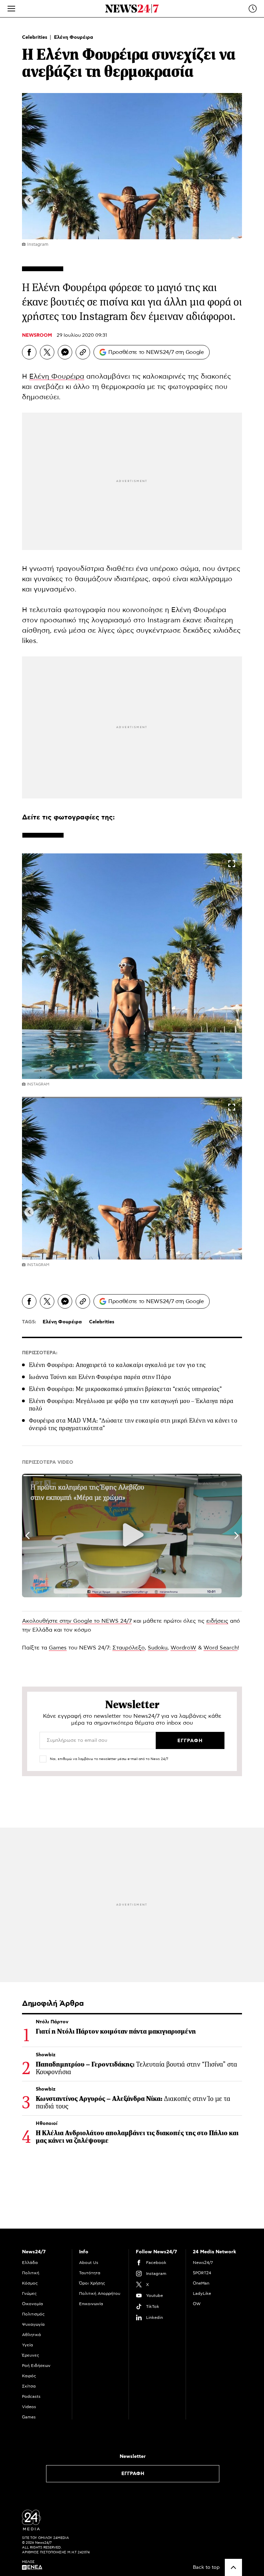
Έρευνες (31, 2355)
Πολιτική (31, 2273)
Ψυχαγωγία (33, 2324)
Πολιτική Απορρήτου (100, 2293)
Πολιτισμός (33, 2314)
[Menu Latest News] (253, 9)
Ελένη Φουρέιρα (74, 37)
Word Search (221, 1648)
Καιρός (29, 2376)
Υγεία (27, 2345)
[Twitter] (47, 352)
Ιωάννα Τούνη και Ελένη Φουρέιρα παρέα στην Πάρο (100, 1377)
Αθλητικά (31, 2335)
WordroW (183, 1648)
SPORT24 (202, 2273)
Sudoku (158, 1648)
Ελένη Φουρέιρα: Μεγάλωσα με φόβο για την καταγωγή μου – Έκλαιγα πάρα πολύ (131, 1405)
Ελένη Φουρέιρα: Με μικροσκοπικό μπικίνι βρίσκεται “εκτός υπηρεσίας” (125, 1389)
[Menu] (11, 9)
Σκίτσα (29, 2386)
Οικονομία (32, 2304)
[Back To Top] (233, 2567)
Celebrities (35, 37)
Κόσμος (30, 2283)
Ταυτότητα (90, 2273)
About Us (89, 2263)
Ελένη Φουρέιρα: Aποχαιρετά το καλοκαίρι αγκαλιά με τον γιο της (117, 1365)
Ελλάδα (30, 2263)
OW (197, 2304)
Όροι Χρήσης (92, 2283)
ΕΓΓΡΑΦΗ (133, 2474)
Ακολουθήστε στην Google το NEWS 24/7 (77, 1621)
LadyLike (202, 2293)
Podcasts (31, 2396)
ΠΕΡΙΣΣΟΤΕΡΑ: (40, 1353)
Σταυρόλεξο (129, 1648)
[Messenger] (65, 352)
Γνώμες (29, 2293)
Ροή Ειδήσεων (36, 2366)
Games (58, 1648)
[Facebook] (29, 352)
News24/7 (203, 2263)
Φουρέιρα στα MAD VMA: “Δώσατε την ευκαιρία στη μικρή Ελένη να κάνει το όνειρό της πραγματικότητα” (133, 1424)
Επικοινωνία (91, 2304)
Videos (29, 2407)
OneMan (201, 2283)
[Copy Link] (83, 352)
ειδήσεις (217, 1621)
